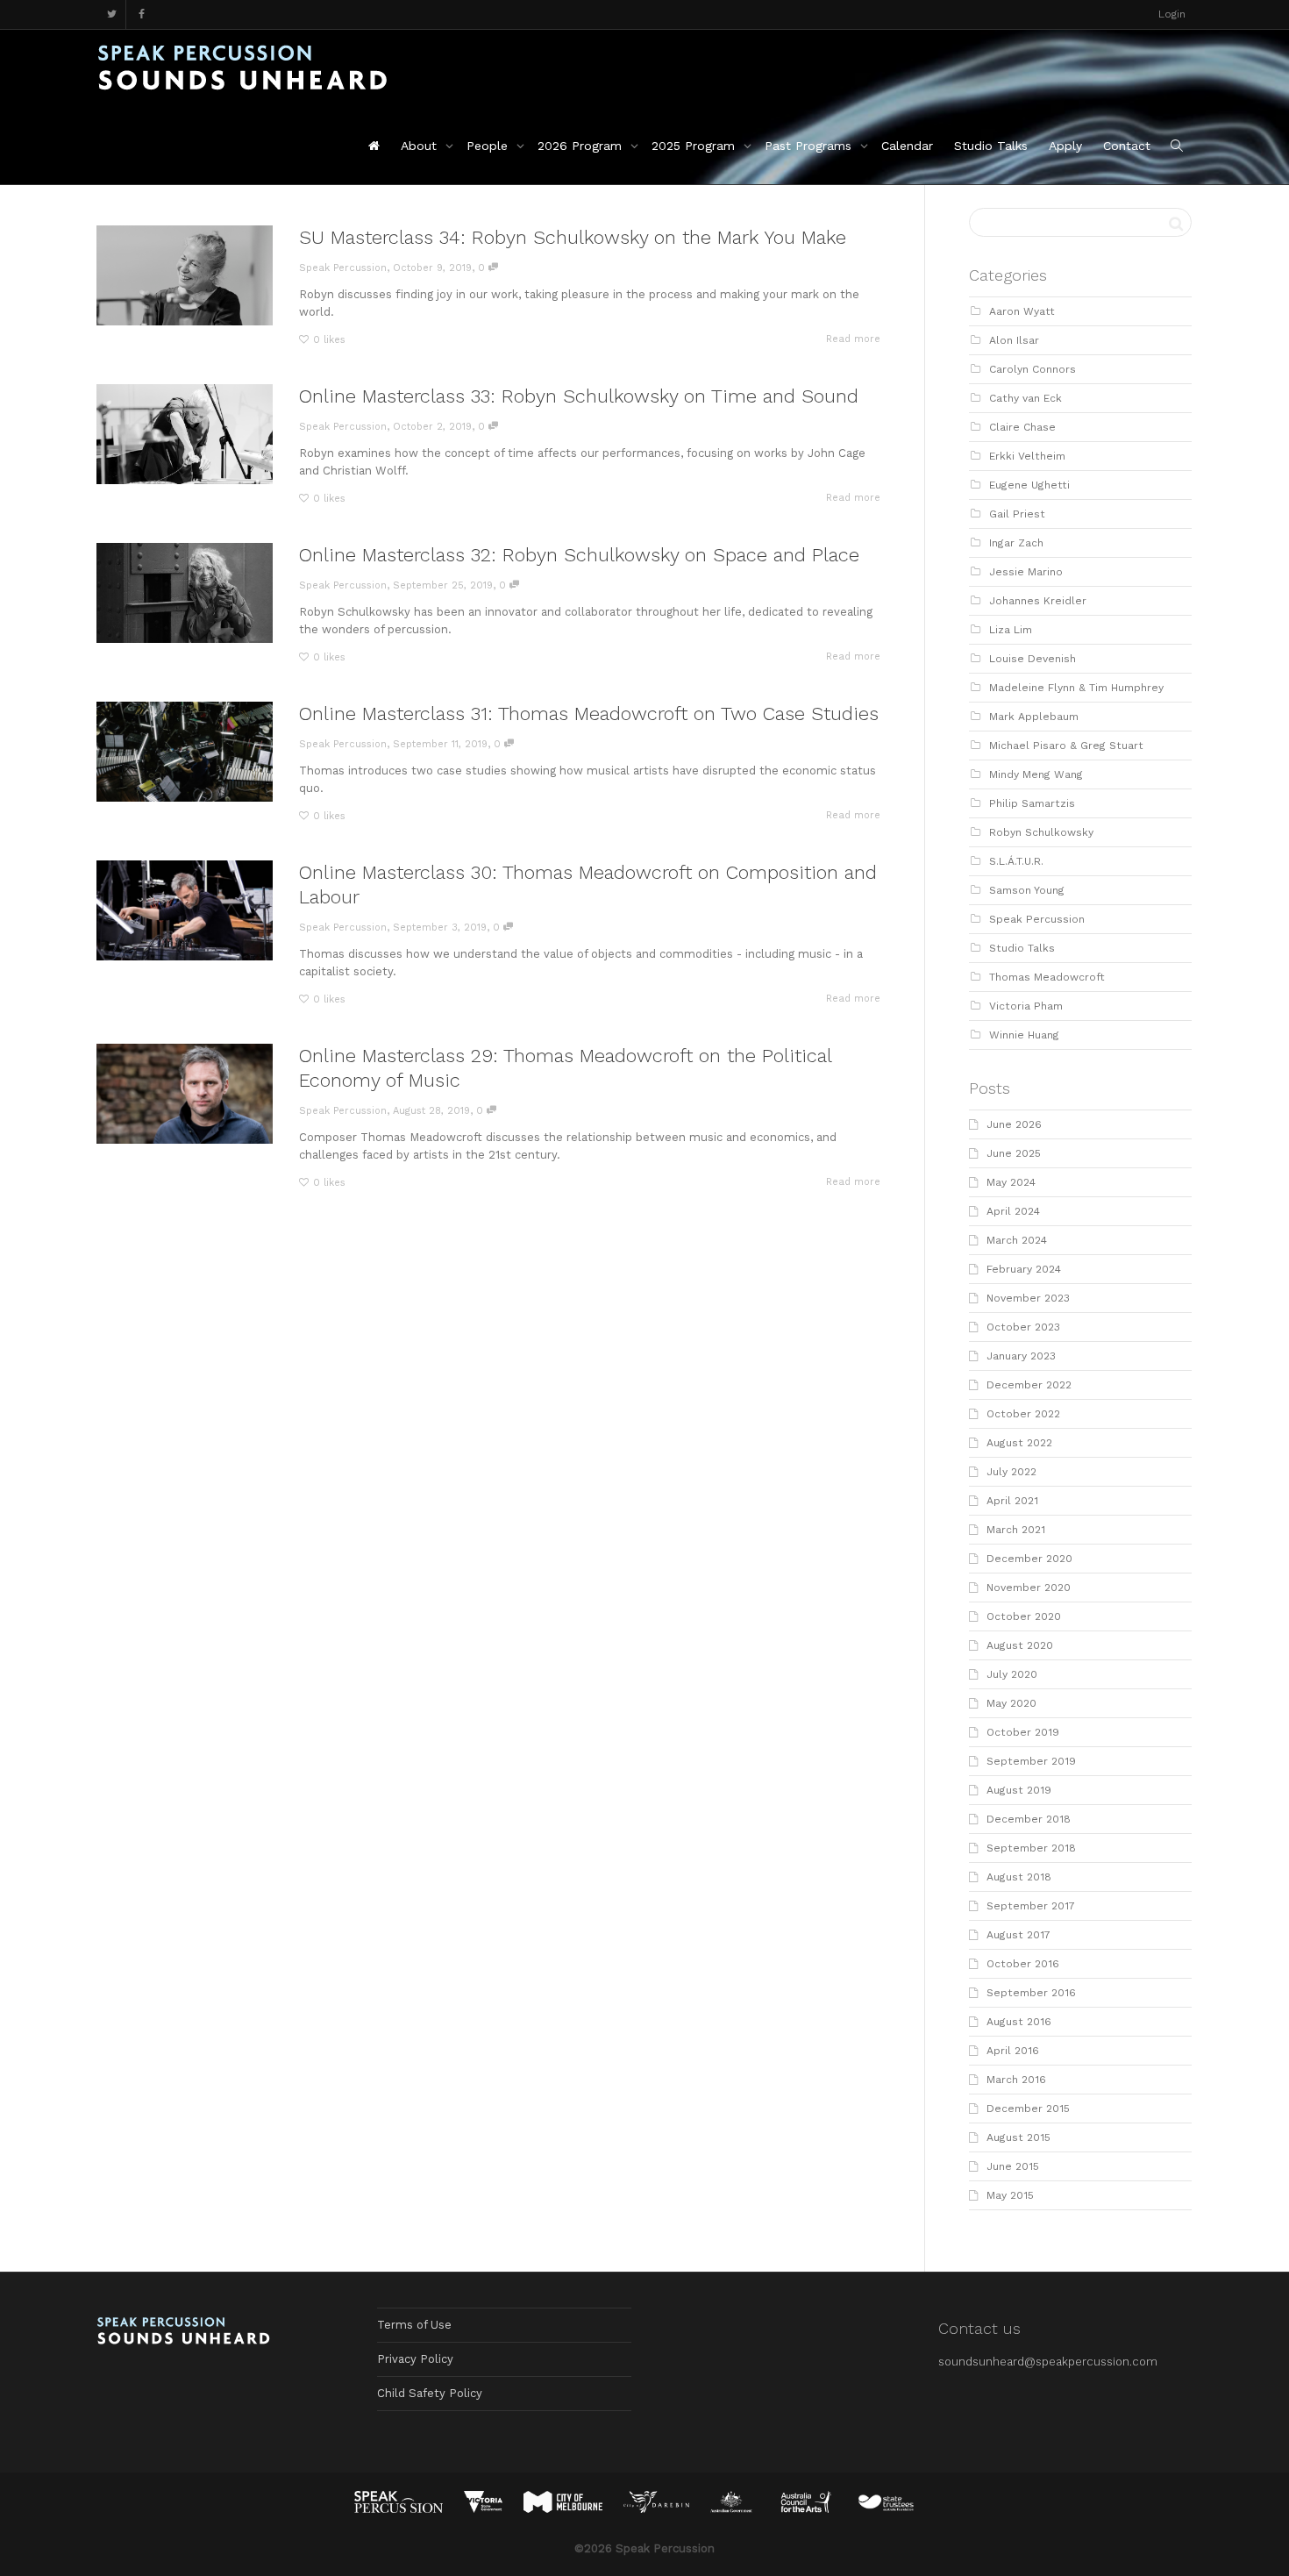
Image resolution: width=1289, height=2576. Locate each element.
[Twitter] (112, 14)
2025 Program (695, 146)
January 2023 (1021, 1356)
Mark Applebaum (1034, 717)
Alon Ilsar (1014, 340)
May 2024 (1011, 1182)
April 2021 (1012, 1501)
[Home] (374, 146)
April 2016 (1013, 2051)
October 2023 (1023, 1327)
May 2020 (1011, 1703)
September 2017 (1031, 1906)
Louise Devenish (1033, 659)
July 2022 (1011, 1472)
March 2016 (1016, 2080)
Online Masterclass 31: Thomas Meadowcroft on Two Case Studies (589, 714)
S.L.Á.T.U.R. (1016, 861)
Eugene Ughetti (1029, 485)
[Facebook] (142, 14)
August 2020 (1020, 1645)
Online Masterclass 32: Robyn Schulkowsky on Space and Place (579, 555)
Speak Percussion (1037, 919)
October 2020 (1024, 1616)
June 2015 (1013, 2166)
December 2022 (1029, 1385)
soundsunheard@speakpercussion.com (1048, 2362)
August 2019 (1019, 1790)
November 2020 (1029, 1588)
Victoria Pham (1026, 1006)
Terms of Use (414, 2325)
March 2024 (1017, 1240)
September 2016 (1031, 1993)
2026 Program (582, 146)
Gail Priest (1017, 514)
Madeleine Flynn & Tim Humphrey (1076, 688)
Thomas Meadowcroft (1047, 977)
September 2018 (1031, 1848)
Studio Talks (991, 146)
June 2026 (1014, 1124)
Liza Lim (1011, 630)
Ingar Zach (1016, 543)
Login (1172, 14)
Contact (1127, 146)
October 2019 (1023, 1732)
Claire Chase (1022, 427)
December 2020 (1029, 1559)
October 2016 (1023, 1964)
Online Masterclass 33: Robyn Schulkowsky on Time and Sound (579, 396)
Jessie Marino (1026, 572)
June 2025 (1014, 1153)
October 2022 (1023, 1414)
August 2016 (1019, 2022)
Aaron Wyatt (1022, 311)
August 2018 (1019, 1877)
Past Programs (810, 146)
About (421, 146)
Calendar (907, 146)
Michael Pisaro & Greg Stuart (1066, 746)
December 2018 (1029, 1819)
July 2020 (1012, 1674)
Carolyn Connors (1033, 369)
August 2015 (1018, 2137)
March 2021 (1016, 1530)
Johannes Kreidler (1038, 601)
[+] (185, 275)
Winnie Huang (1024, 1035)
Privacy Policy (415, 2359)
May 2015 (1010, 2195)
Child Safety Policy (430, 2393)
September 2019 (1031, 1761)
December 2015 (1028, 2109)
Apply (1065, 146)
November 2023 (1028, 1298)
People (489, 146)
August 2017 (1018, 1935)
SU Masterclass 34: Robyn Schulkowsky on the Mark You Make (573, 237)
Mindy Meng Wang (1036, 774)
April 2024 (1013, 1211)
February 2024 (1024, 1269)
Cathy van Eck (1026, 398)
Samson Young (1027, 890)
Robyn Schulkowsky (1041, 832)
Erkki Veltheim (1027, 456)
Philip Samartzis (1032, 803)
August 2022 (1019, 1443)
